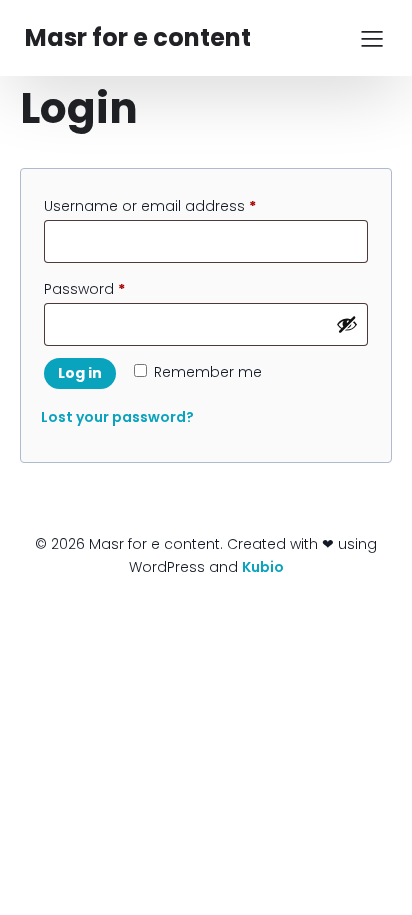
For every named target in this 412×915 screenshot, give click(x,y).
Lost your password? (117, 417)
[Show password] (347, 324)
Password (115, 288)
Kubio (263, 567)
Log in (80, 373)
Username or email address (181, 205)
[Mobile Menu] (372, 38)
